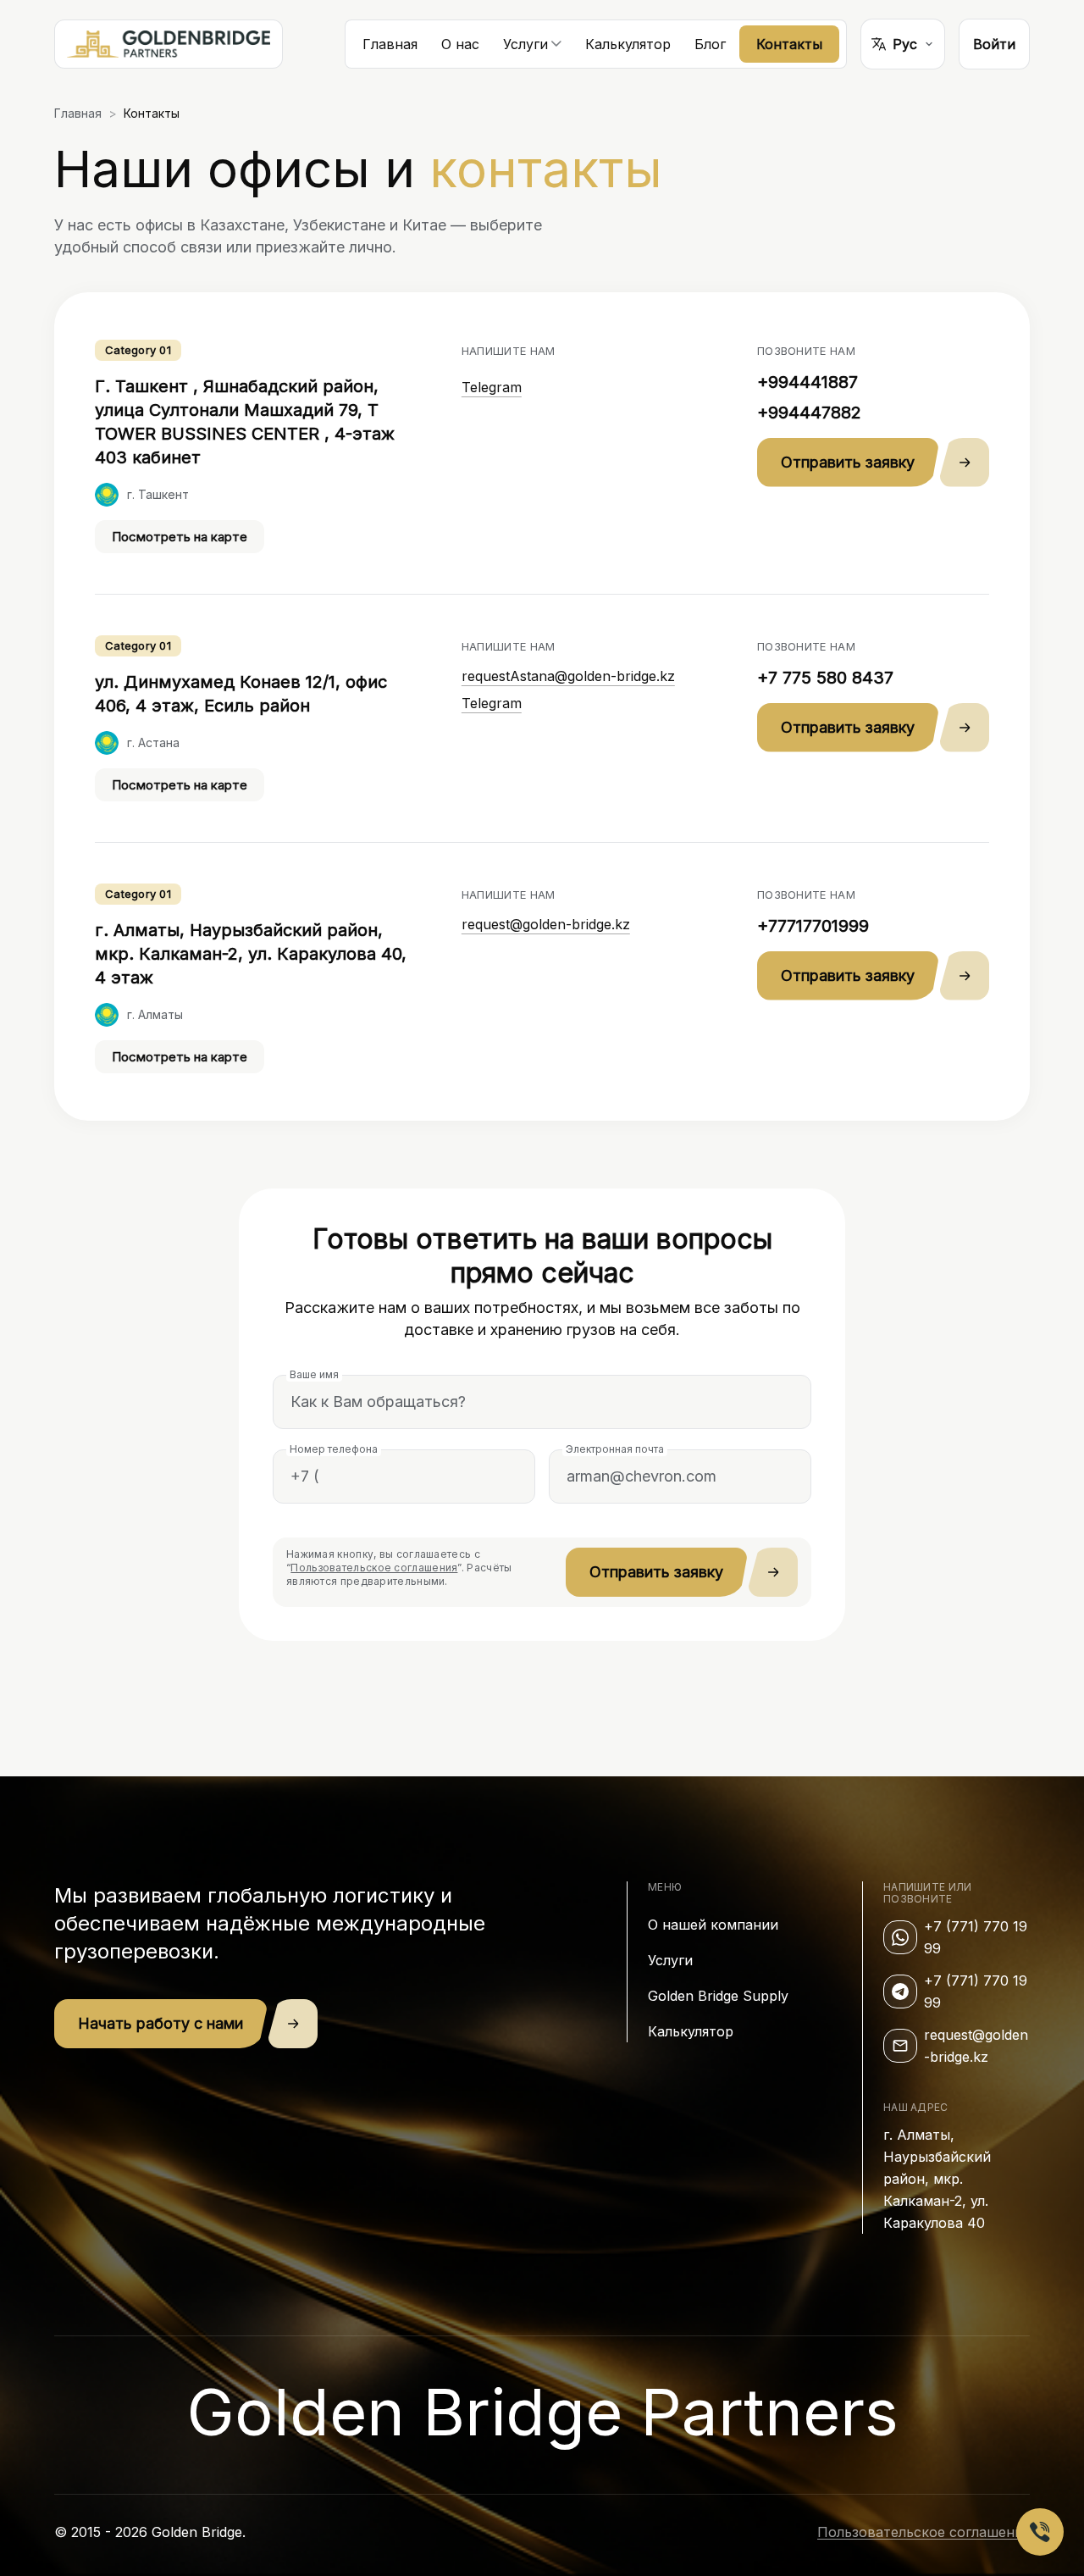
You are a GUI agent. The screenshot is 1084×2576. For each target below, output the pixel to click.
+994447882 (809, 413)
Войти (994, 44)
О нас (460, 44)
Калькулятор (628, 44)
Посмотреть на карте (180, 537)
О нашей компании (713, 1925)
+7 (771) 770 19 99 (976, 1937)
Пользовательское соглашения (924, 2532)
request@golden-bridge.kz (546, 924)
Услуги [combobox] (525, 44)
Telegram (492, 387)
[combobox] (903, 44)
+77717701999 (813, 926)
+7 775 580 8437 (825, 678)
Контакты (789, 44)
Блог (710, 44)
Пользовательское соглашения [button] (374, 1568)
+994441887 (807, 382)
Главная (390, 44)
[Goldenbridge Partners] (169, 44)
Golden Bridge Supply (718, 1996)
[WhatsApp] (900, 1937)
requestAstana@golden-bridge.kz (568, 676)
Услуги (670, 1960)
